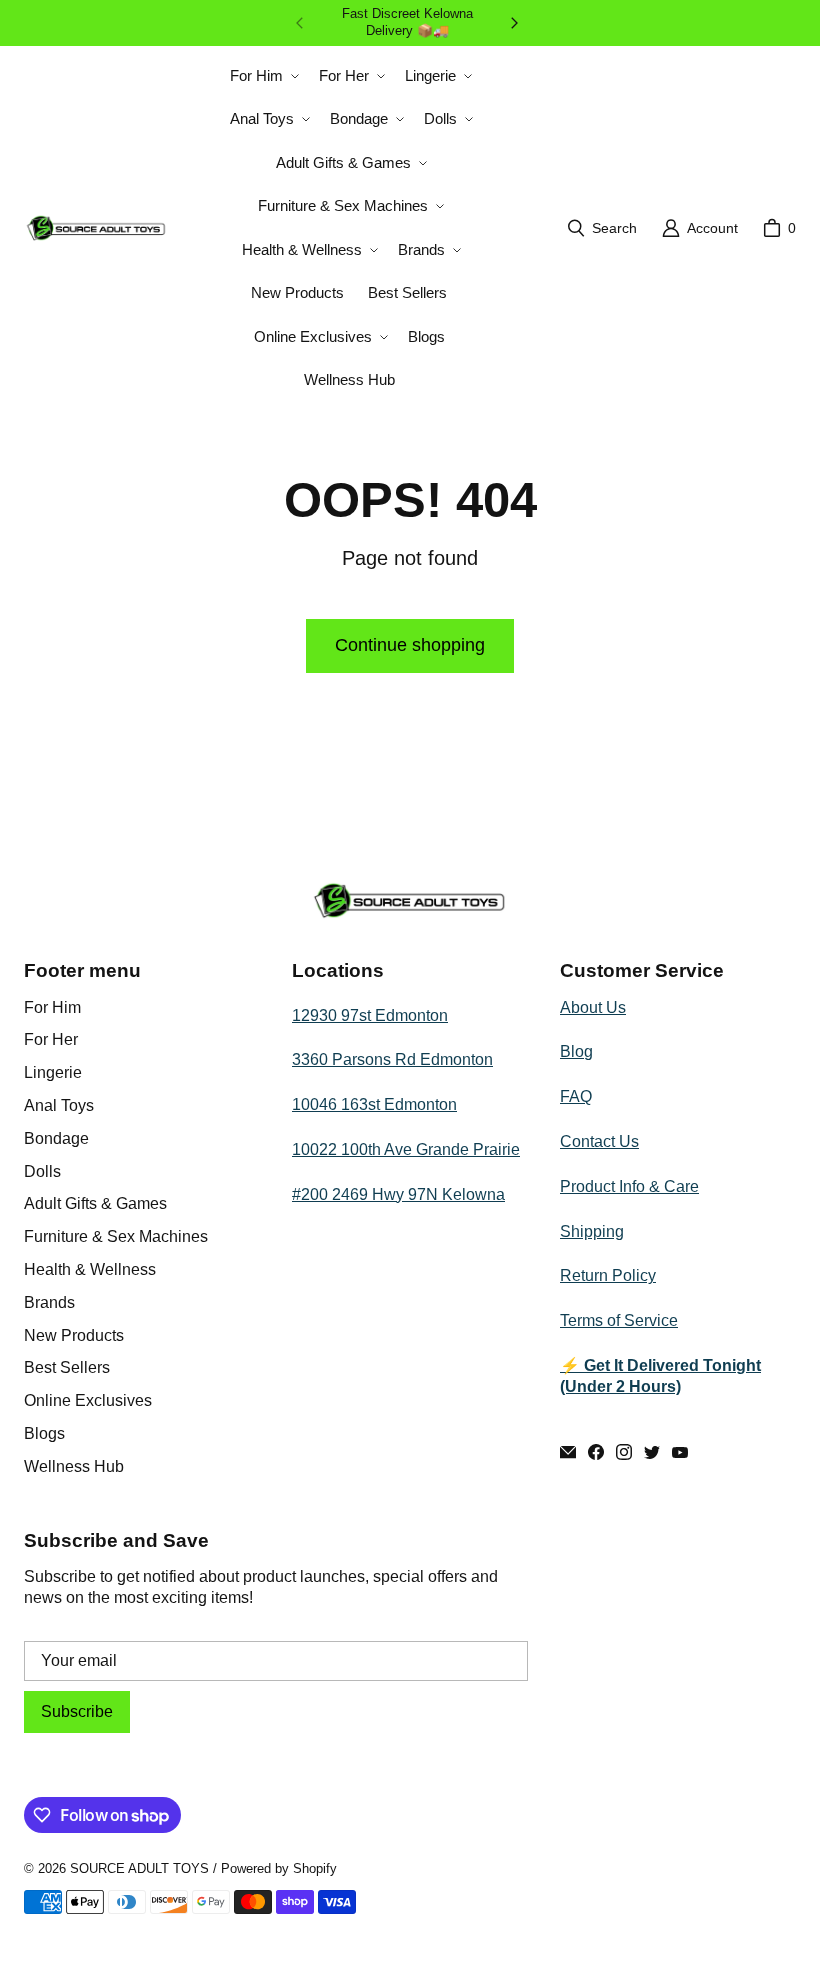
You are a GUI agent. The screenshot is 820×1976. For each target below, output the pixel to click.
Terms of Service (619, 1320)
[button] (262, 76)
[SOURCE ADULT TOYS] (96, 228)
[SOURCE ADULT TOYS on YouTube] (680, 1452)
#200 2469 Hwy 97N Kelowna (398, 1194)
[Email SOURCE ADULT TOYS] (568, 1452)
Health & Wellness (90, 1269)
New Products (74, 1335)
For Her (51, 1039)
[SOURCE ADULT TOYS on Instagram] (624, 1452)
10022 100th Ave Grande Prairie (406, 1149)
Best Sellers (67, 1367)
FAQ (576, 1096)
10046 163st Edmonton (374, 1104)
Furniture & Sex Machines (116, 1236)
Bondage (56, 1138)
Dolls (42, 1171)
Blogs (44, 1433)
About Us (593, 1007)
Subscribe (77, 1711)
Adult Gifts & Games (95, 1203)
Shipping (592, 1231)
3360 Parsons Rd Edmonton (392, 1059)
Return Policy (608, 1275)
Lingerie (53, 1072)
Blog (576, 1051)
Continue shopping (410, 645)
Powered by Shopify (279, 1868)
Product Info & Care (629, 1186)
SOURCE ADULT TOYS (139, 1868)
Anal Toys (59, 1105)
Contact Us (599, 1141)
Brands (49, 1302)
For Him (52, 1007)
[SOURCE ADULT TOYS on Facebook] (596, 1452)
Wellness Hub (74, 1466)
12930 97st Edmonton (370, 1015)
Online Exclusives (88, 1400)
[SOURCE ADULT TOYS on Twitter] (652, 1452)
